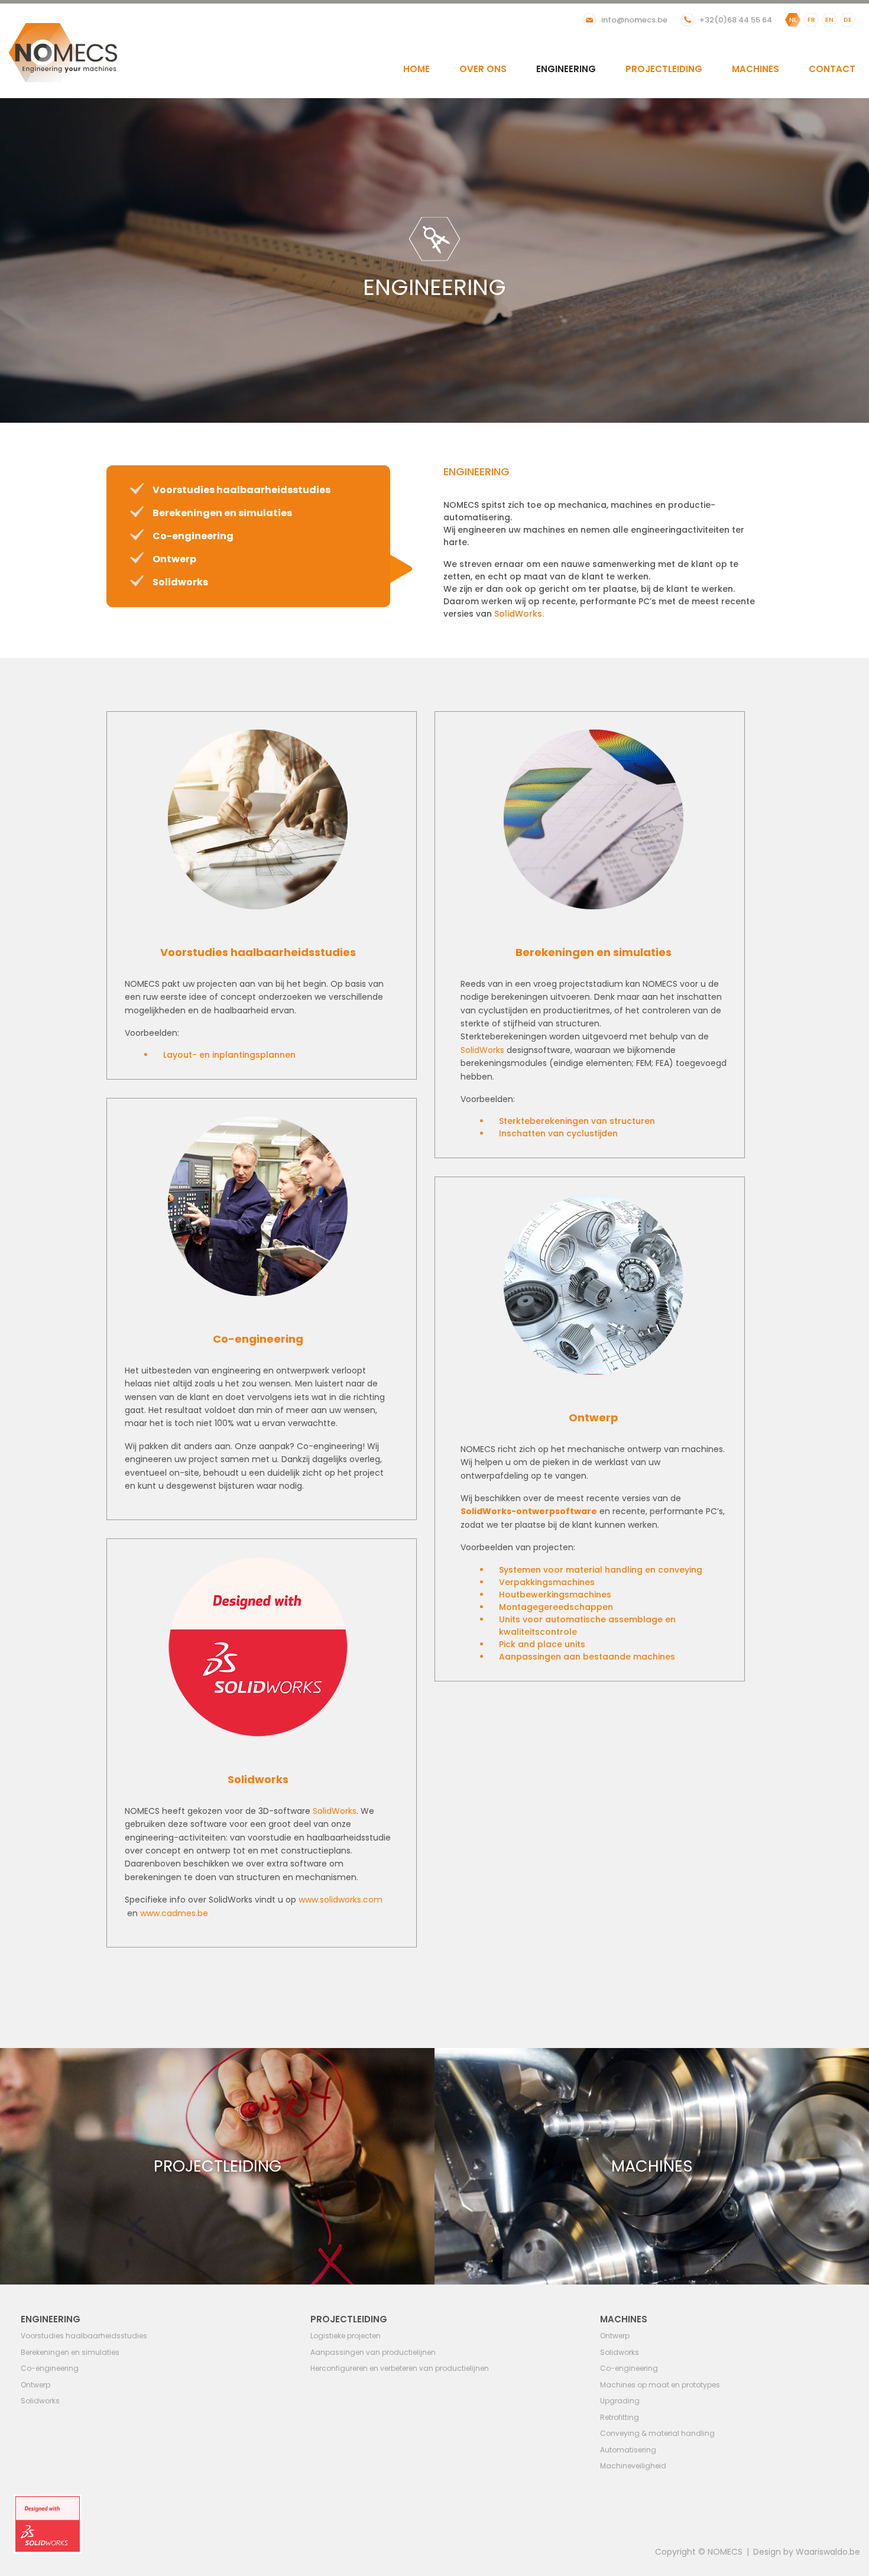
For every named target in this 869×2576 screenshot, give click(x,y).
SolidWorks (482, 1050)
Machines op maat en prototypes (660, 2385)
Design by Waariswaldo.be (807, 2552)
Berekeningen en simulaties (222, 513)
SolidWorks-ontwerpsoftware (529, 1511)
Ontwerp (174, 559)
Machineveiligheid (633, 2466)
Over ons (483, 69)
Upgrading (620, 2401)
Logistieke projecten (346, 2336)
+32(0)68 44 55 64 (736, 20)
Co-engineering (193, 536)
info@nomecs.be (634, 20)
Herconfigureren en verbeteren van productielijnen (400, 2368)
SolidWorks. (519, 614)
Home (416, 69)
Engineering (566, 69)
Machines (755, 69)
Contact (832, 69)
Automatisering (628, 2450)
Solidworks (180, 582)
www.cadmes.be (174, 1913)
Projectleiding (664, 69)
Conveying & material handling (657, 2433)
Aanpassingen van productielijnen (373, 2352)
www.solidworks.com (341, 1900)
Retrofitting (620, 2417)
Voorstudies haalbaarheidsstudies (241, 490)
